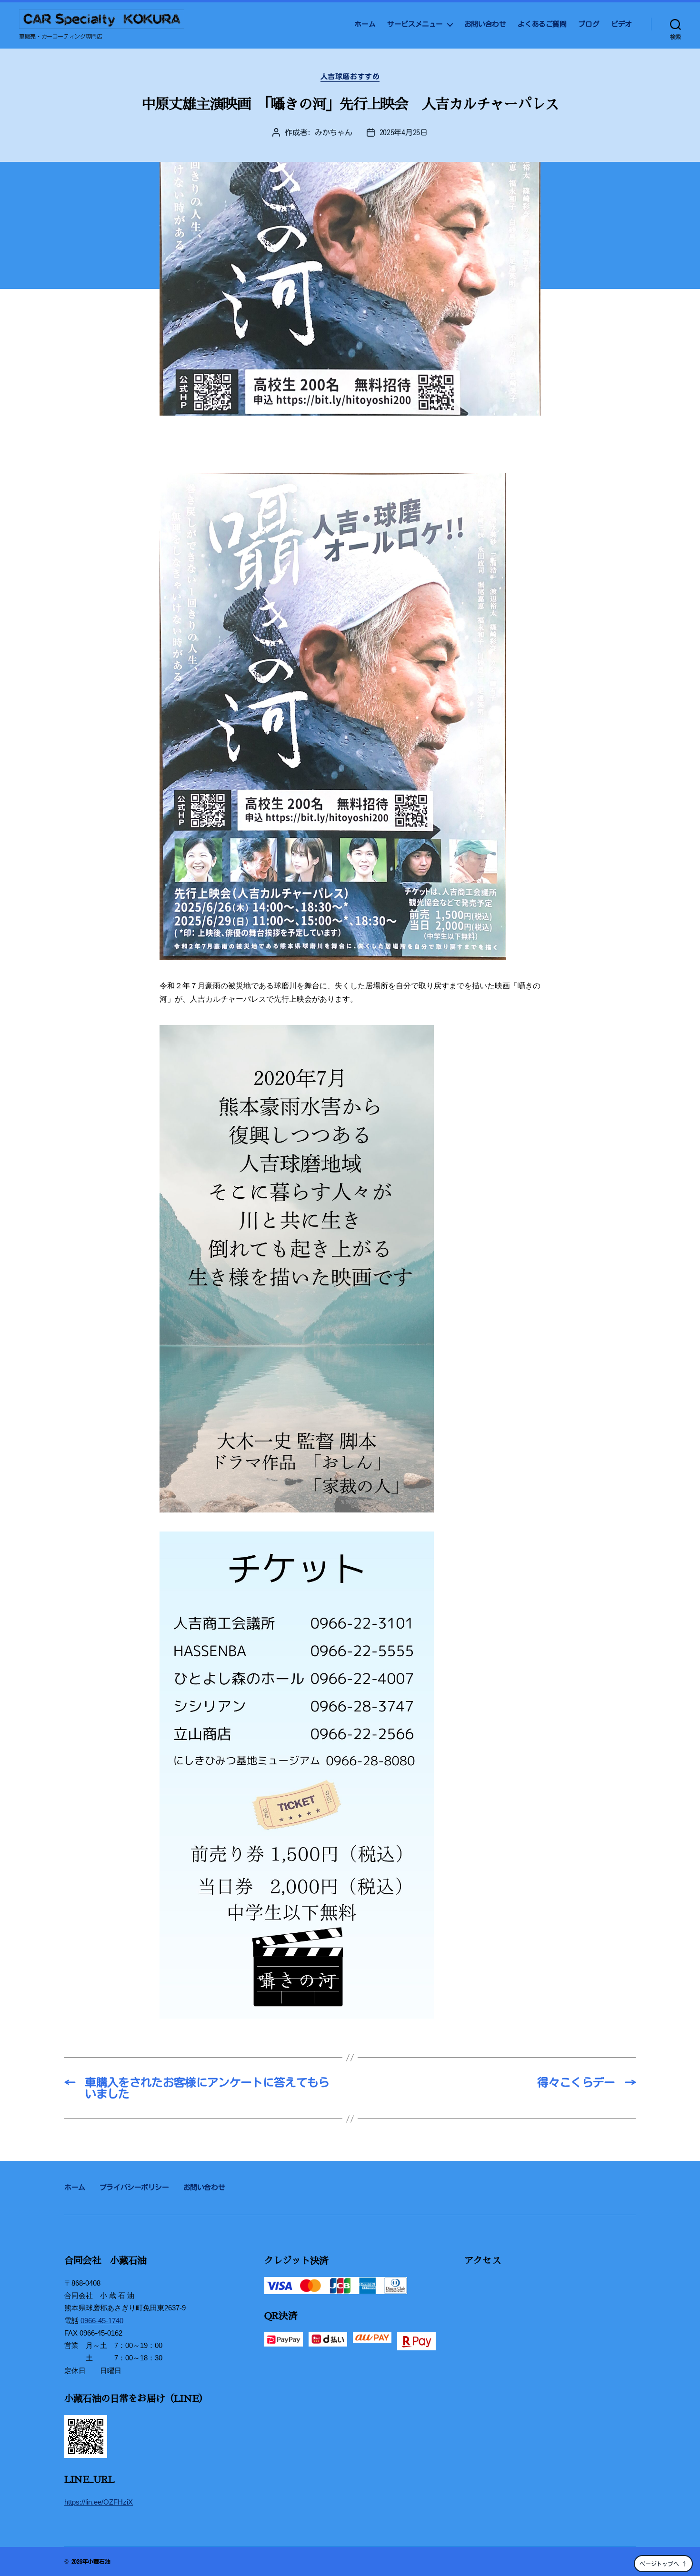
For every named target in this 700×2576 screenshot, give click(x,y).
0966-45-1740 (102, 2321)
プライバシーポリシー (134, 2187)
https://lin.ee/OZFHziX (99, 2502)
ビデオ (621, 24)
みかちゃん (334, 132)
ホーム (365, 24)
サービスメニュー (415, 24)
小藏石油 (99, 2561)
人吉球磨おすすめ (350, 76)
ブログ (589, 24)
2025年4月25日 (404, 132)
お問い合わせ (485, 24)
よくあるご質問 (542, 24)
